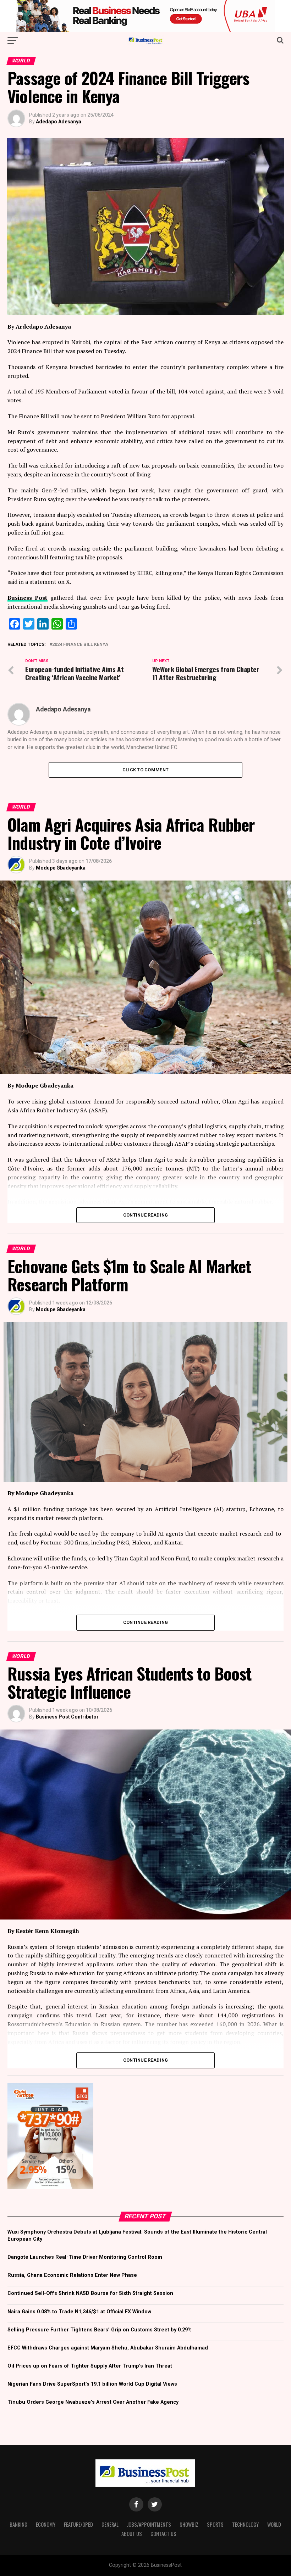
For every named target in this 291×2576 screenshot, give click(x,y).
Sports (215, 2524)
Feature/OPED (78, 2524)
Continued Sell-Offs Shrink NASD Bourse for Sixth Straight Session (90, 2293)
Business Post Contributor (67, 1717)
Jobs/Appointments (149, 2524)
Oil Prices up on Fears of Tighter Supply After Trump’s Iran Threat (90, 2366)
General (110, 2524)
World (274, 2524)
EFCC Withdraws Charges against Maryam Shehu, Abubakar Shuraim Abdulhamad (108, 2348)
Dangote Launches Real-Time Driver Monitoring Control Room (85, 2257)
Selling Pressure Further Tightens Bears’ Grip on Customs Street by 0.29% (100, 2330)
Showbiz (189, 2524)
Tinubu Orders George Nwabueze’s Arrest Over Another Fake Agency (93, 2402)
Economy (46, 2524)
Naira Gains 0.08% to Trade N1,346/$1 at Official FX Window (79, 2312)
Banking (18, 2524)
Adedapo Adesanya (59, 122)
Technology (245, 2524)
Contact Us (163, 2534)
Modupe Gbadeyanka (61, 868)
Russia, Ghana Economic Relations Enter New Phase (72, 2275)
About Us (132, 2534)
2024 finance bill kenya (80, 645)
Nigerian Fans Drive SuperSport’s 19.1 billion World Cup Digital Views (92, 2384)
